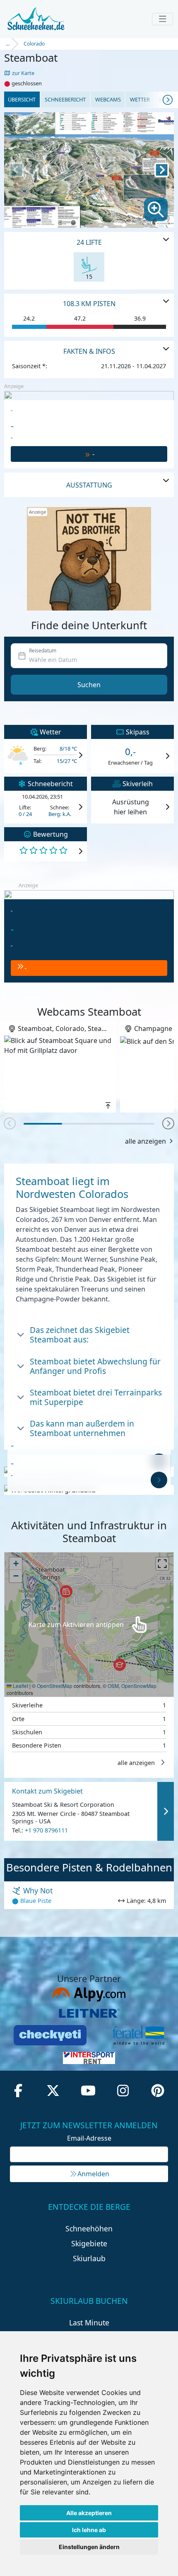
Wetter (140, 99)
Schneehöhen (89, 2228)
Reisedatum (43, 651)
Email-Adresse (89, 2138)
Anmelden (93, 2174)
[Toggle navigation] (162, 19)
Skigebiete (89, 2243)
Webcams (108, 99)
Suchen (89, 685)
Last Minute (89, 2323)
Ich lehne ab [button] (89, 2530)
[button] (168, 1124)
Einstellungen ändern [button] (89, 2547)
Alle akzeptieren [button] (89, 2513)
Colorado (34, 44)
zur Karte (23, 73)
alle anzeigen (146, 1141)
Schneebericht (65, 99)
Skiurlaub (89, 2258)
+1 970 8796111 (46, 1830)
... (8, 44)
